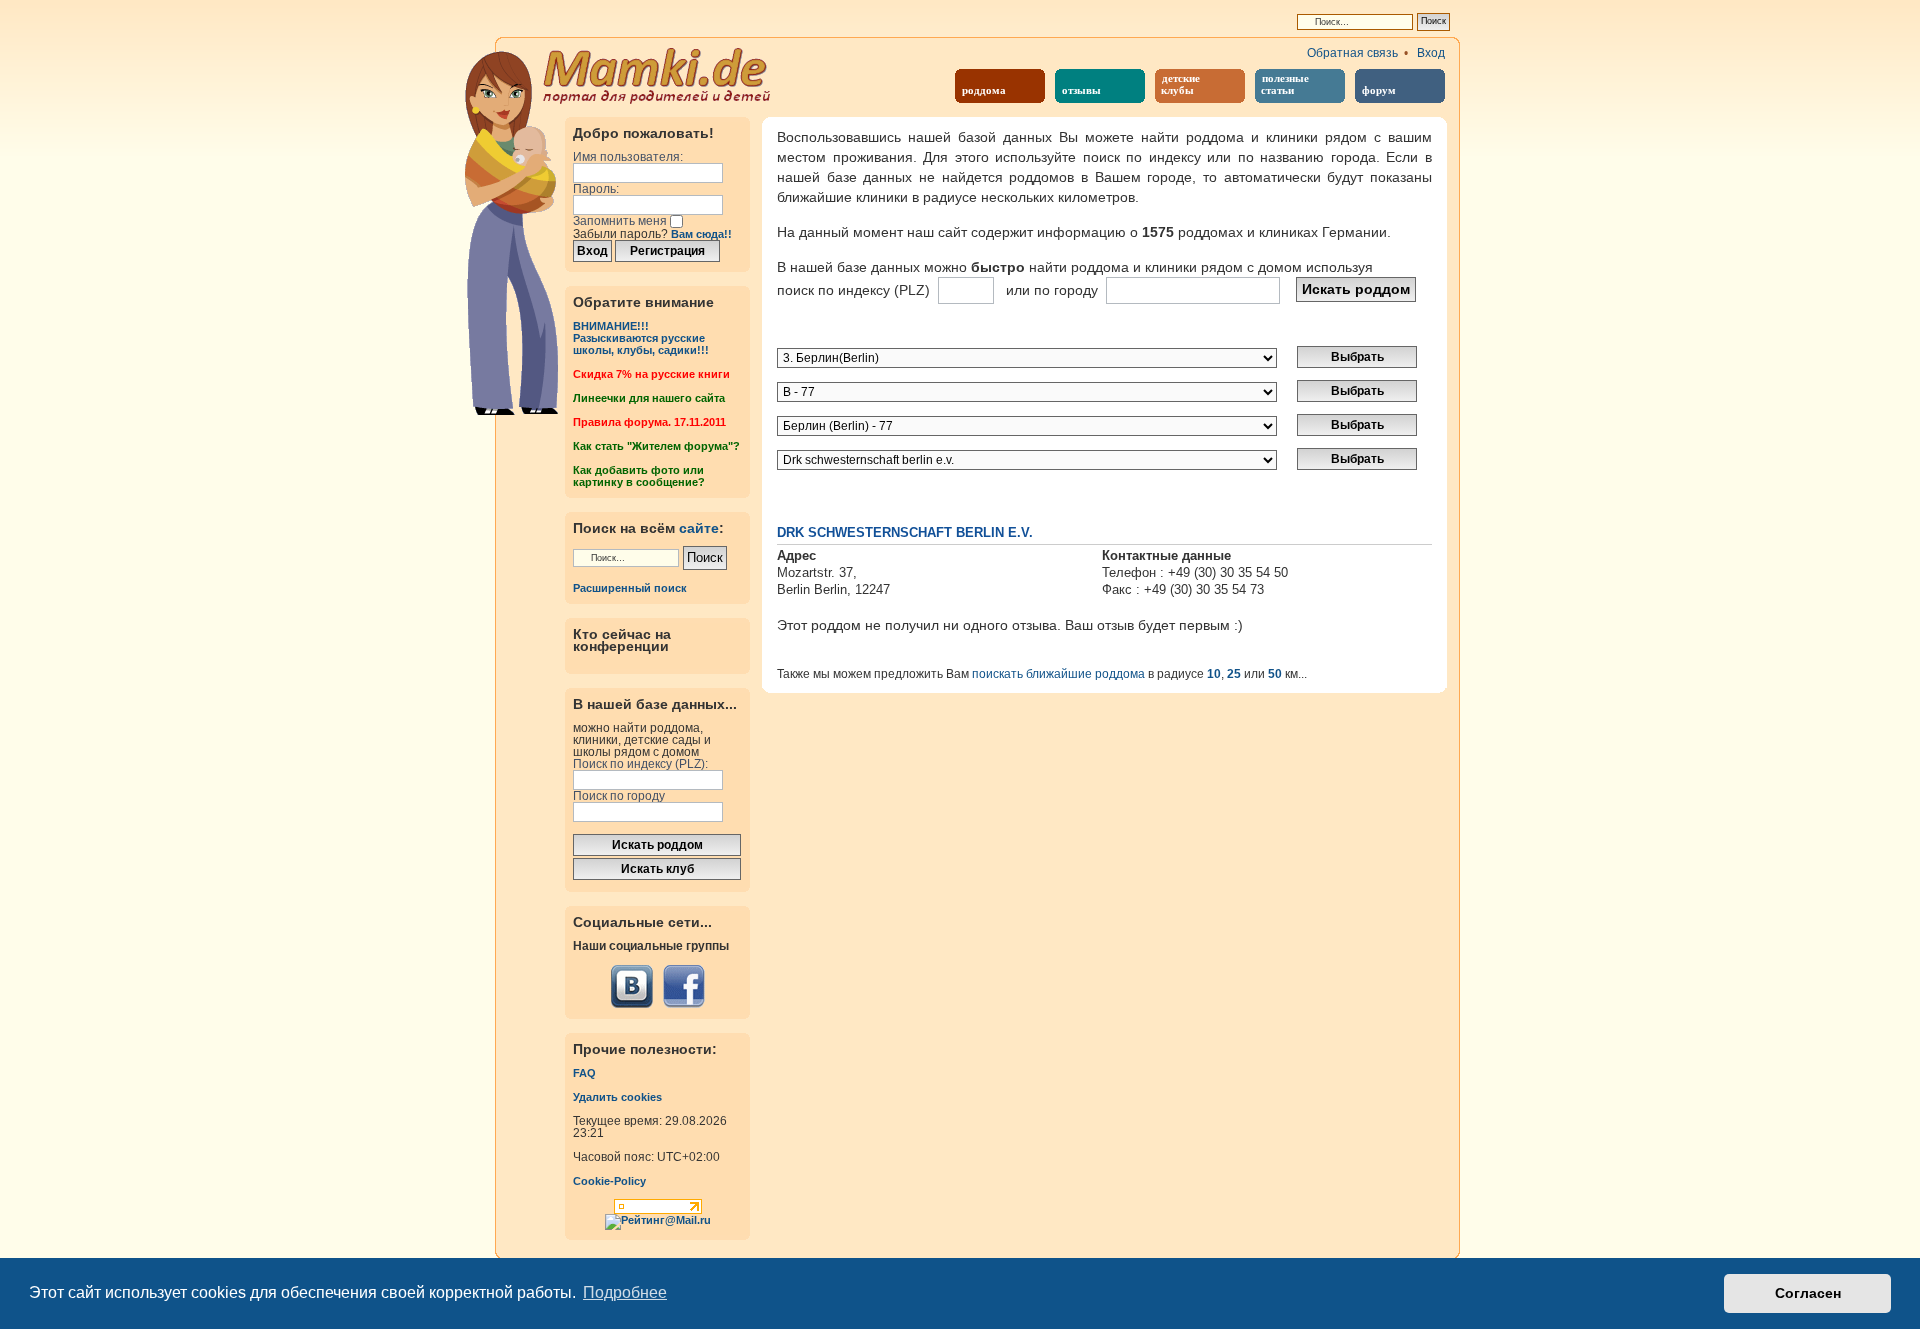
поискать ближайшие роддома (1058, 674)
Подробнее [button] (625, 1292)
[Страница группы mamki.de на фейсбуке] (683, 986)
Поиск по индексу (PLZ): (640, 764)
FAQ (584, 1073)
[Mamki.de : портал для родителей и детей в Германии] (657, 74)
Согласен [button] (1808, 1293)
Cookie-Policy (609, 1181)
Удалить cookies (617, 1097)
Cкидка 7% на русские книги (651, 374)
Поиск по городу (619, 796)
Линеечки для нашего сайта (649, 398)
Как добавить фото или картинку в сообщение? (639, 476)
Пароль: (596, 189)
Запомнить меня (621, 221)
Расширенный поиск (630, 588)
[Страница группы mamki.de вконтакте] (632, 986)
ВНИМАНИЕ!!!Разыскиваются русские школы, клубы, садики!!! (641, 338)
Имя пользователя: (628, 157)
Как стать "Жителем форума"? (656, 446)
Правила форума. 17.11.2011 (649, 422)
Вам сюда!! (701, 234)
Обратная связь (1352, 53)
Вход (1431, 53)
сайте (699, 528)
